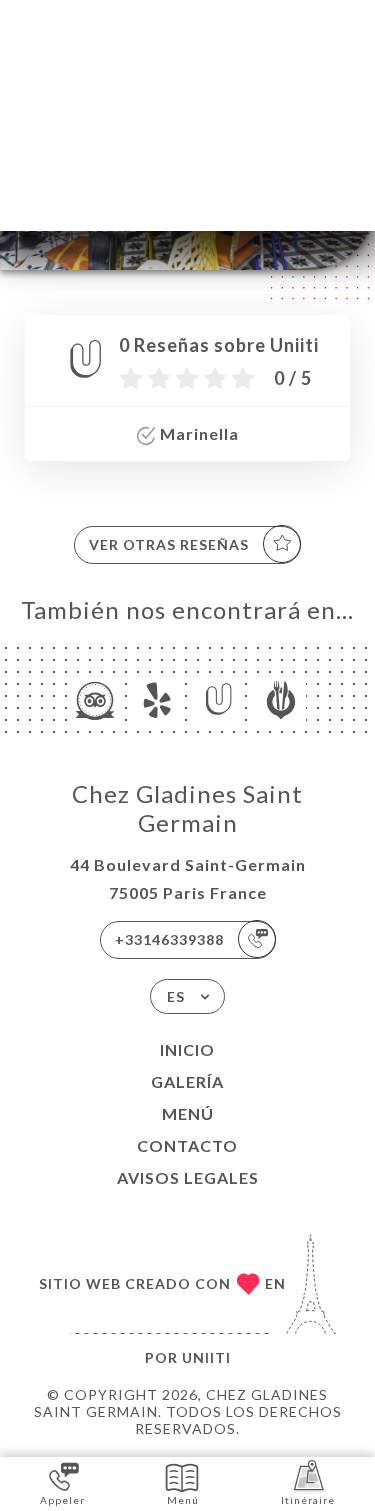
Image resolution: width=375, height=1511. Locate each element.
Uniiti (206, 1357)
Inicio (187, 1049)
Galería (187, 1081)
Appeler (62, 1500)
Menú (188, 1113)
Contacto (187, 1145)
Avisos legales (188, 1177)
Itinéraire (308, 1500)
